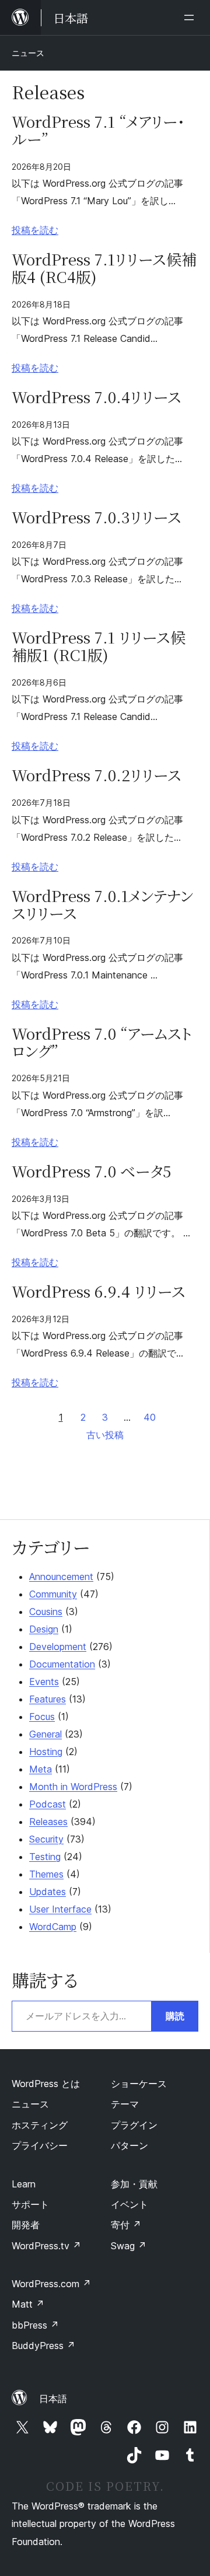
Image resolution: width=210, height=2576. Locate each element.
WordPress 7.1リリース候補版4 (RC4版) (104, 268)
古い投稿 (105, 1435)
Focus (42, 1717)
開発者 (26, 2225)
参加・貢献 (134, 2184)
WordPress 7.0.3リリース (97, 517)
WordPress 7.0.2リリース (97, 775)
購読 (175, 2016)
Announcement (61, 1577)
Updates (48, 1892)
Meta (41, 1769)
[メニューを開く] (191, 18)
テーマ (125, 2104)
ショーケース (139, 2084)
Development (58, 1647)
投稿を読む (35, 230)
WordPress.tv (46, 2246)
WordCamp (53, 1927)
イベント (129, 2204)
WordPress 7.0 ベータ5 (91, 1171)
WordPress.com (51, 2284)
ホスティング (40, 2125)
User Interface (60, 1909)
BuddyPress (43, 2346)
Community (53, 1594)
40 (150, 1417)
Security (46, 1839)
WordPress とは (46, 2084)
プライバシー (40, 2145)
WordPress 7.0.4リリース (97, 397)
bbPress (35, 2325)
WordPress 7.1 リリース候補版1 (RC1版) (99, 646)
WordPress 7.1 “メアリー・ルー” (98, 130)
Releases (48, 1822)
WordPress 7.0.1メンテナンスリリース (102, 904)
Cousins (46, 1612)
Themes (46, 1874)
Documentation (62, 1664)
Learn (24, 2184)
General (45, 1734)
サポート (30, 2204)
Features (48, 1699)
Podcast (48, 1804)
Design (44, 1629)
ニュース (28, 53)
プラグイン (134, 2125)
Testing (45, 1857)
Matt (28, 2304)
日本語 (53, 2399)
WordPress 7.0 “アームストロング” (102, 1042)
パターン (129, 2145)
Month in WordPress (73, 1787)
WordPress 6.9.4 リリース (99, 1291)
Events (44, 1682)
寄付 (126, 2225)
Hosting (46, 1752)
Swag (129, 2246)
